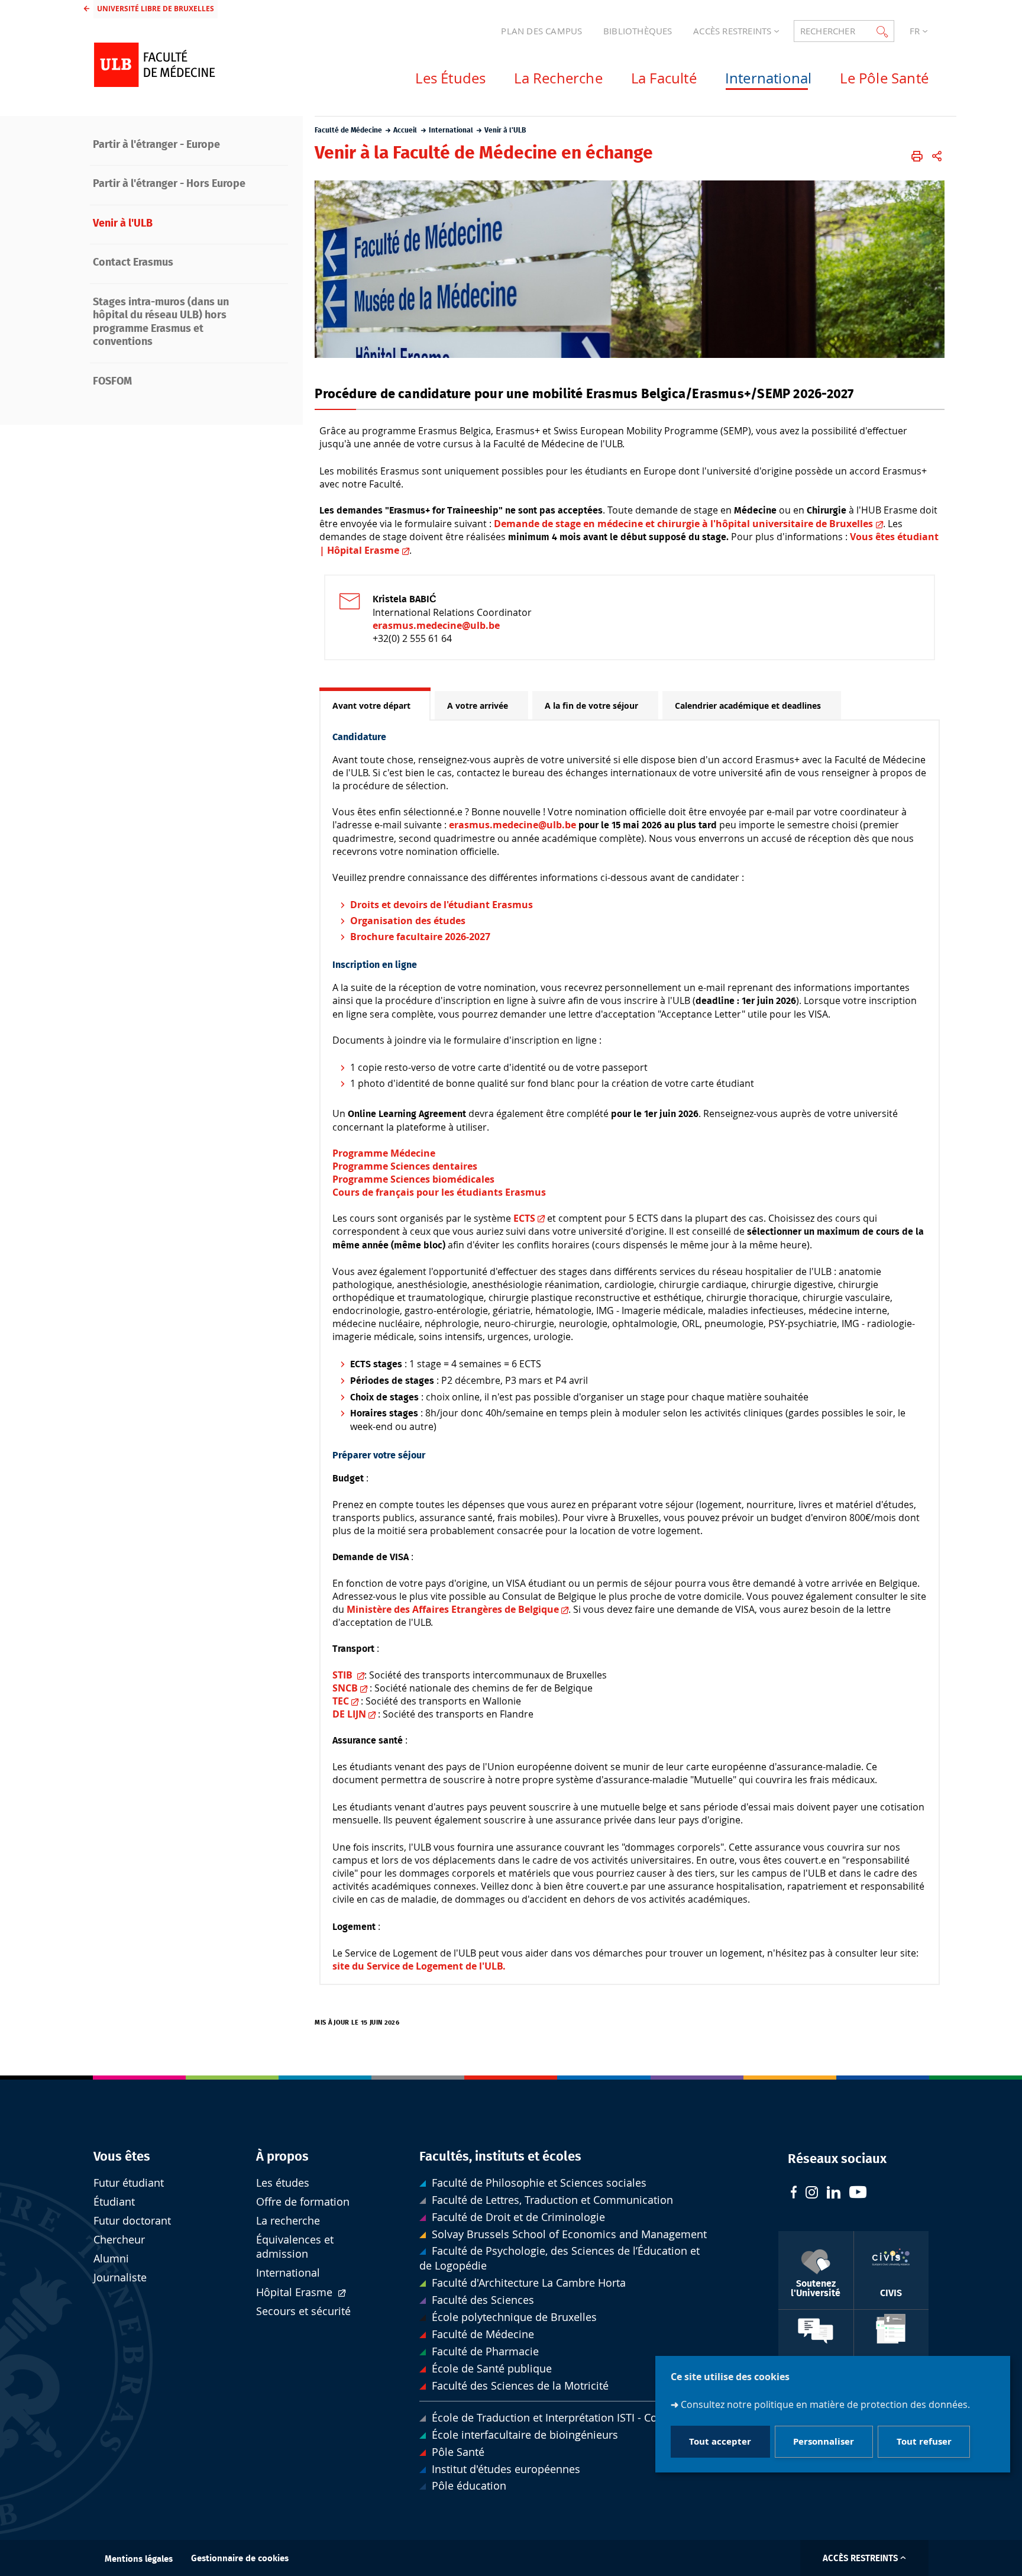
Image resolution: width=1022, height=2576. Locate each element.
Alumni (111, 2259)
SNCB (345, 1688)
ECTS (524, 1218)
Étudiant (114, 2202)
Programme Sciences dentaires (405, 1166)
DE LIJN (349, 1714)
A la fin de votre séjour (591, 706)
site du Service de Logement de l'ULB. (419, 1966)
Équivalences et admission (295, 2247)
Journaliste (120, 2278)
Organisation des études (408, 921)
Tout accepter (720, 2442)
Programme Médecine (384, 1153)
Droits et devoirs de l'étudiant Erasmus (442, 905)
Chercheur (119, 2240)
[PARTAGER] (937, 156)
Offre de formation (303, 2202)
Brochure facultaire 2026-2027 (420, 937)
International (288, 2273)
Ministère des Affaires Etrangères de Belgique (453, 1609)
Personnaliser (824, 2442)
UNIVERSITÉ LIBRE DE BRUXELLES (156, 9)
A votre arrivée (478, 706)
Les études (283, 2183)
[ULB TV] (858, 2194)
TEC (341, 1701)
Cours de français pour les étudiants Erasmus (439, 1192)
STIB (344, 1675)
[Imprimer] (917, 156)
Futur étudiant (129, 2183)
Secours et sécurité (303, 2311)
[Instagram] (812, 2194)
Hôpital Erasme (296, 2292)
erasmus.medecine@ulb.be (436, 625)
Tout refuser (924, 2442)
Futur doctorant (132, 2221)
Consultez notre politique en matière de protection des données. (825, 2405)
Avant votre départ (371, 706)
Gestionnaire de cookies (240, 2559)
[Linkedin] (834, 2194)
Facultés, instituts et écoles (500, 2157)
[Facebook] (794, 2194)
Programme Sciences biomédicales (413, 1179)
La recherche (288, 2221)
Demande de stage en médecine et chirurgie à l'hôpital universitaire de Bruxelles (683, 524)
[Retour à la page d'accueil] (186, 65)
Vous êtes (122, 2157)
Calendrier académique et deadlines (748, 706)
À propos (282, 2157)
